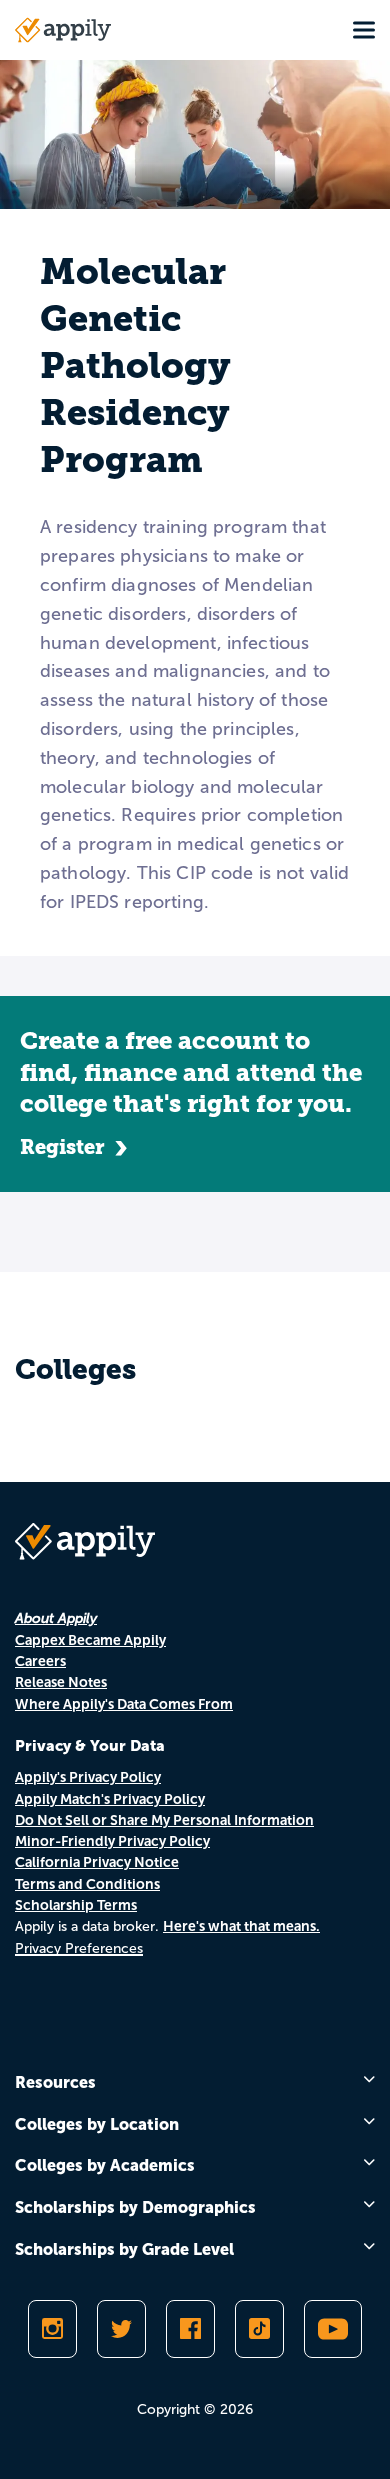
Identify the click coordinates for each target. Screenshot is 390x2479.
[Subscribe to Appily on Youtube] (333, 2329)
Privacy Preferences (79, 1948)
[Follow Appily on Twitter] (121, 2329)
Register (62, 1147)
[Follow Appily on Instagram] (52, 2329)
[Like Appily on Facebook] (190, 2329)
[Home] (63, 30)
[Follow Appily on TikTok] (259, 2329)
